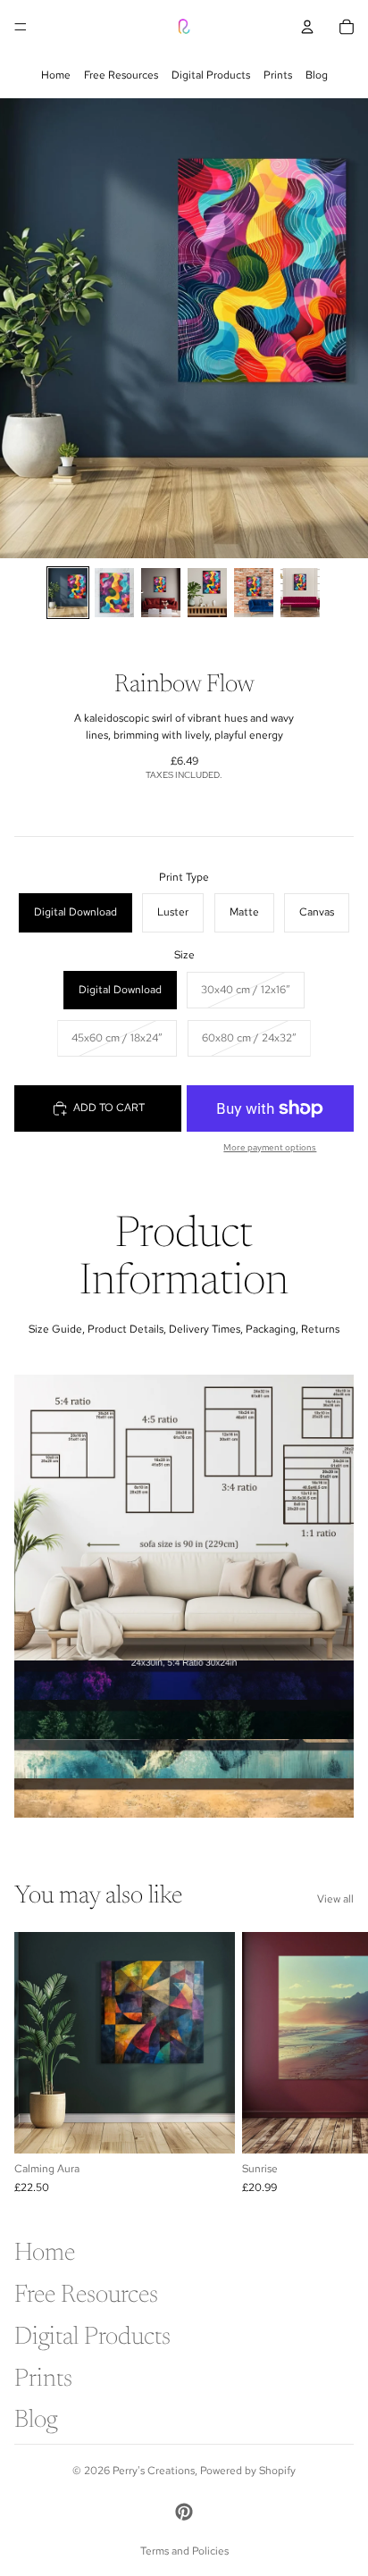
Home (56, 75)
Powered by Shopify (248, 2471)
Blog (317, 75)
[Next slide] (334, 2063)
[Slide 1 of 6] (68, 593)
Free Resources (121, 75)
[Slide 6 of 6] (300, 593)
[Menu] (21, 27)
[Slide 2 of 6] (114, 593)
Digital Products (211, 75)
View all (335, 1899)
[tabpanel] (184, 1518)
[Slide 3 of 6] (161, 593)
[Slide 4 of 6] (207, 593)
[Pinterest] (184, 2512)
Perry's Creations (154, 2471)
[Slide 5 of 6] (254, 593)
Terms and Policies (184, 2551)
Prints (278, 75)
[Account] (307, 27)
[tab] (184, 1680)
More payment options (270, 1147)
